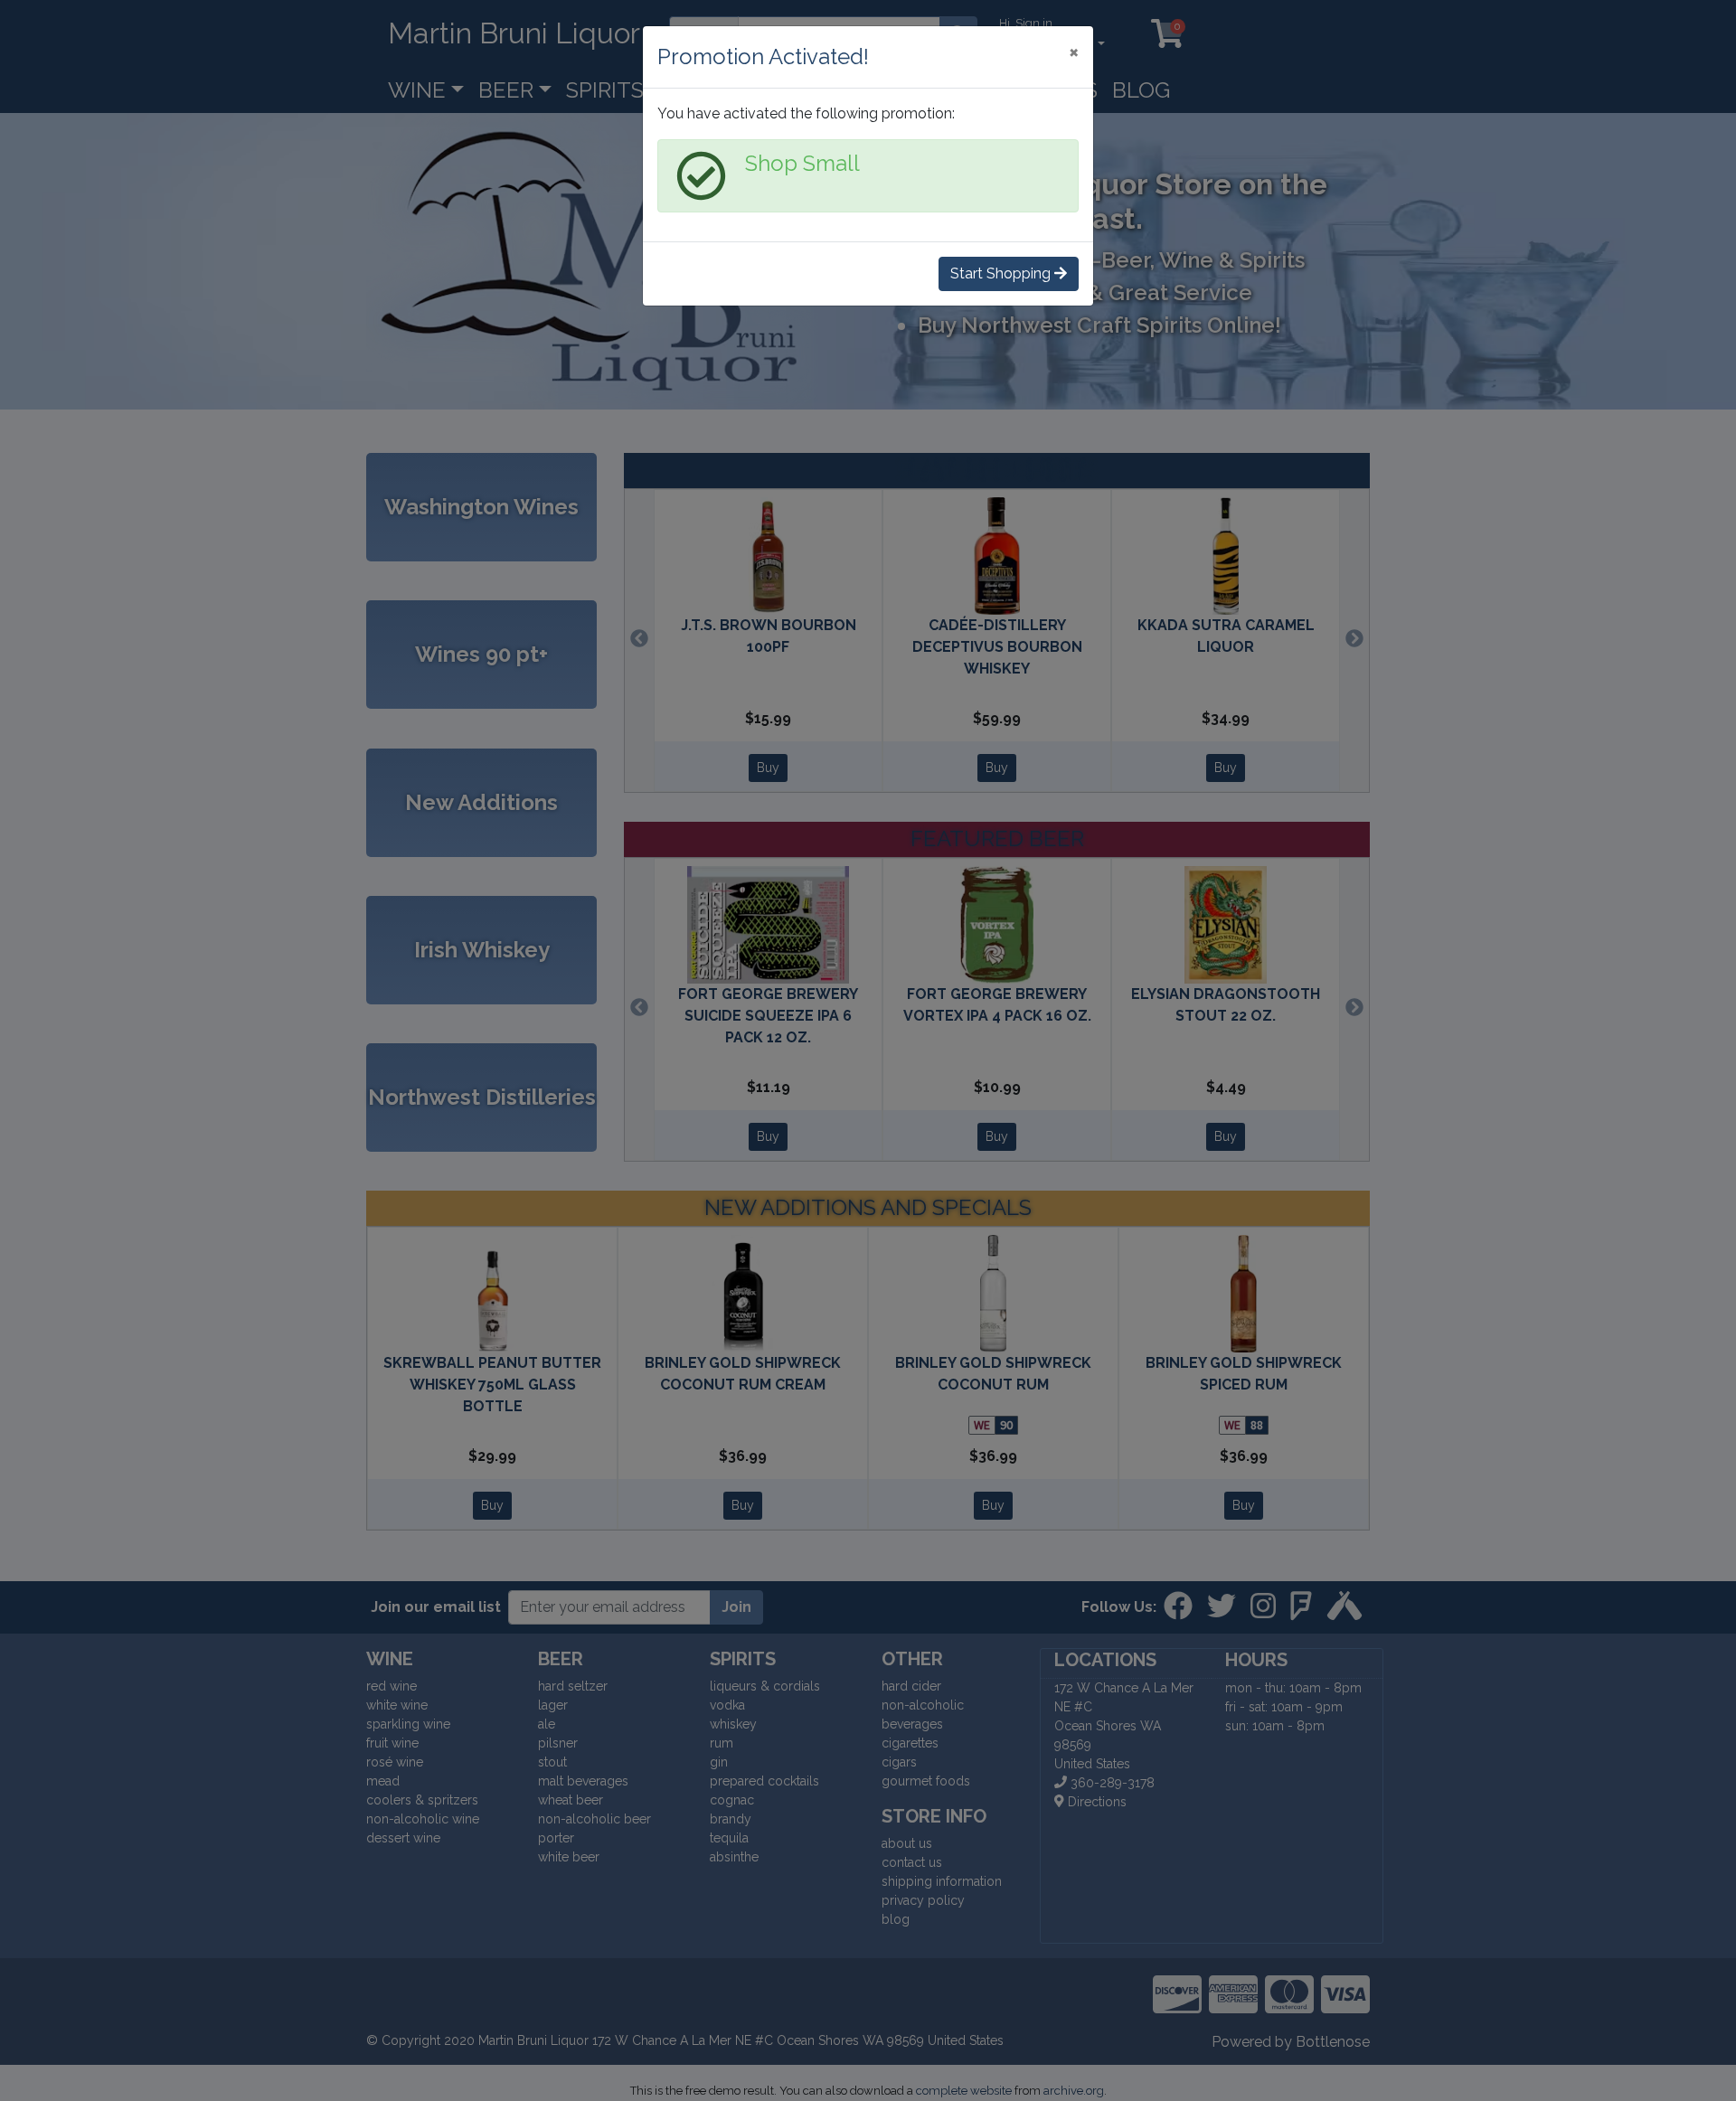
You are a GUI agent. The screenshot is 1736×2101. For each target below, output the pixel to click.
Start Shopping (1002, 273)
